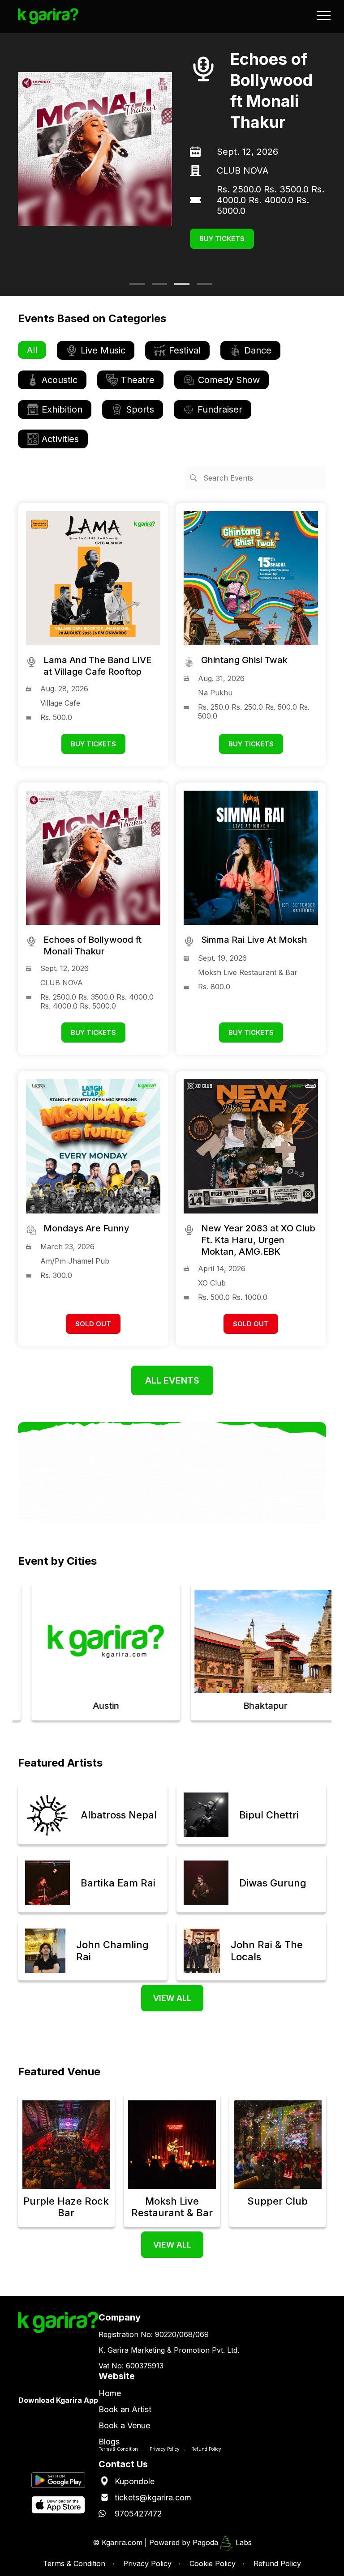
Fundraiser (220, 409)
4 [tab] (201, 287)
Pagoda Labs (222, 2542)
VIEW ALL (172, 1998)
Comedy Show (229, 380)
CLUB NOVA (243, 170)
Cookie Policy (213, 2563)
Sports (140, 409)
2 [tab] (156, 287)
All (32, 350)
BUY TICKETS (222, 239)
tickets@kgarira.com (153, 2497)
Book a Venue (124, 2425)
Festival (185, 350)
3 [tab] (179, 287)
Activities (60, 439)
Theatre (138, 380)
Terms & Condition (118, 2449)
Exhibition (62, 409)
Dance (258, 350)
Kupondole (135, 2481)
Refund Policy (206, 2449)
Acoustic (60, 380)
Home (110, 2393)
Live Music (103, 350)
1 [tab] (134, 287)
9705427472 (138, 2514)
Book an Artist (125, 2409)
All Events (172, 1380)
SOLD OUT (93, 1324)
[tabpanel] (172, 149)
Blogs (109, 2442)
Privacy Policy (165, 2449)
